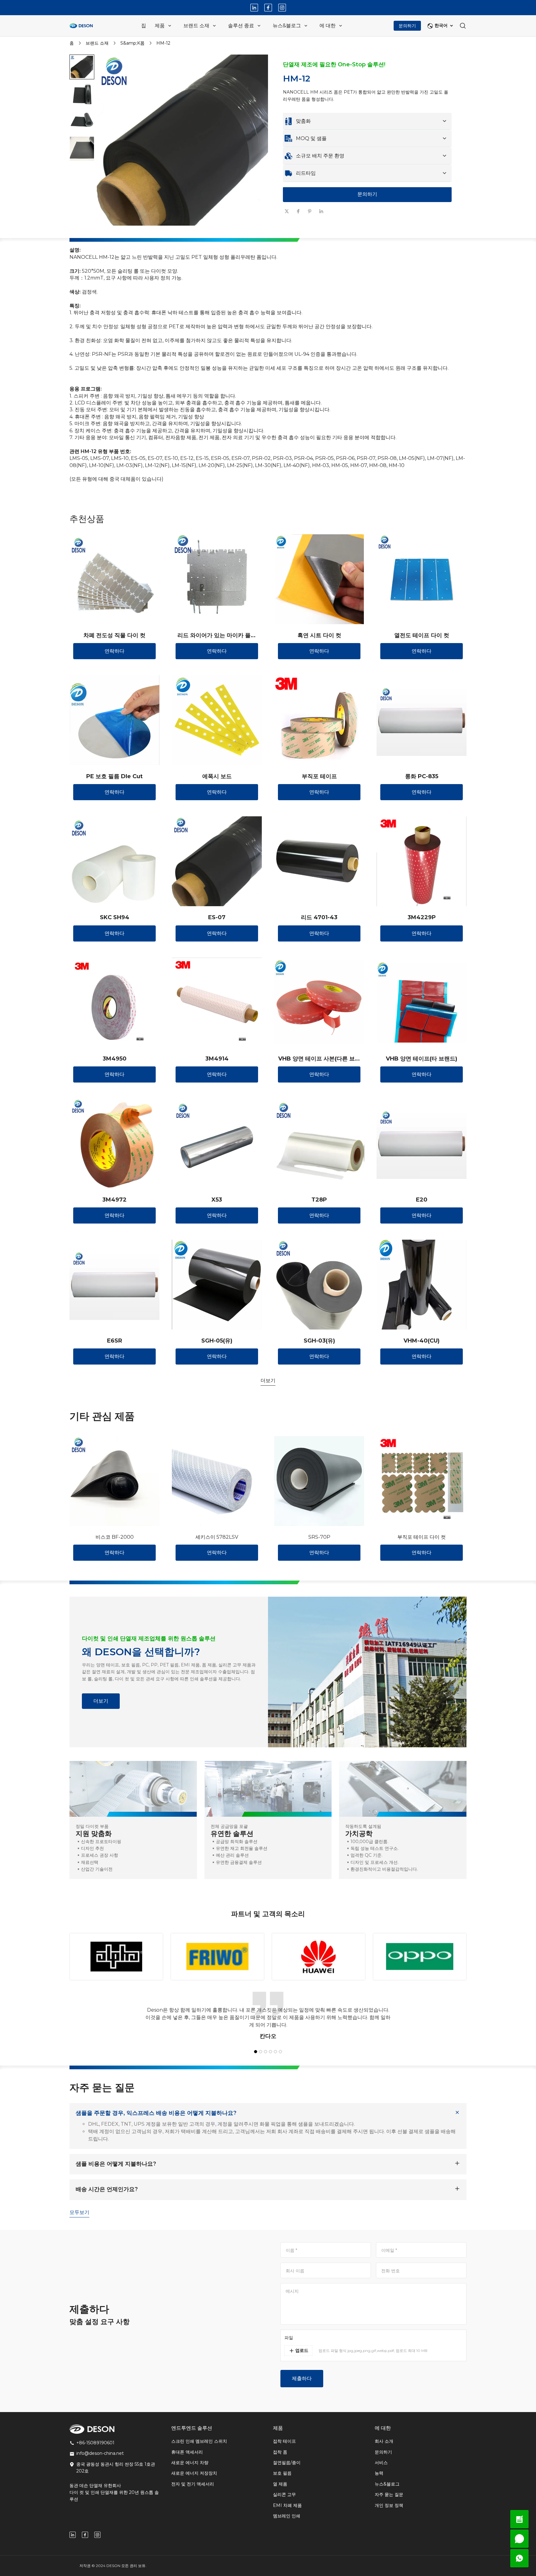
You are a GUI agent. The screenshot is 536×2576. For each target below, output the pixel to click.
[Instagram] (282, 8)
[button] (82, 67)
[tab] (185, 232)
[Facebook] (268, 8)
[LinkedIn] (254, 8)
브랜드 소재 (97, 43)
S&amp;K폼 (132, 43)
